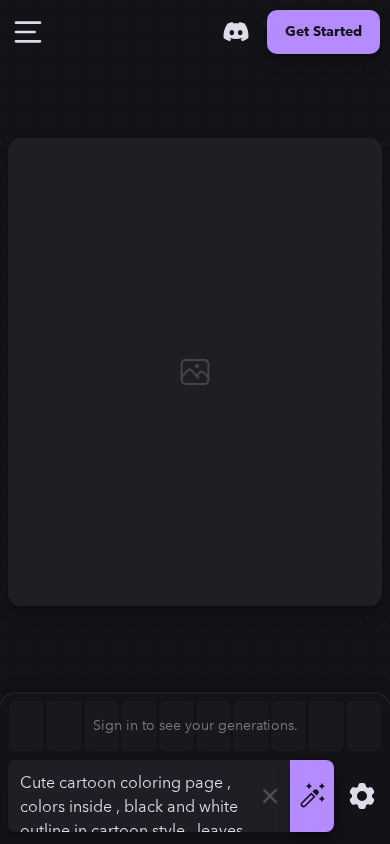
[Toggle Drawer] (28, 32)
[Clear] (270, 796)
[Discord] (236, 32)
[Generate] (312, 796)
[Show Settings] (362, 796)
